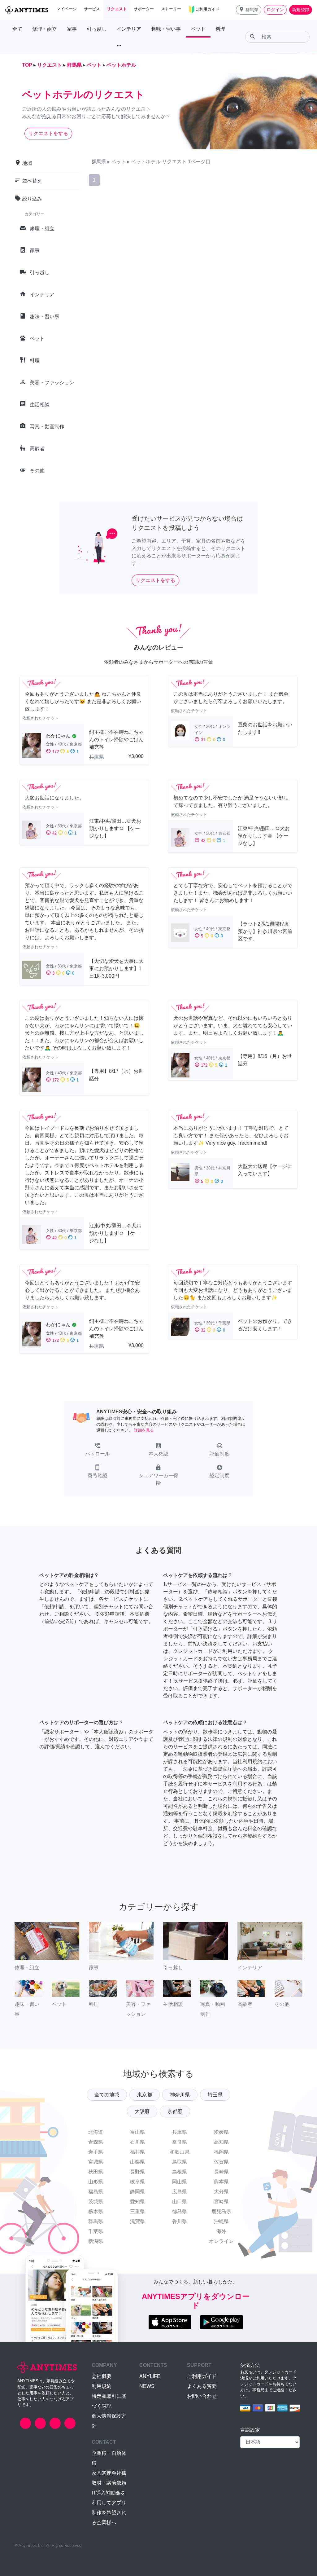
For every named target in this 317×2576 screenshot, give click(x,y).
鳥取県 (180, 2162)
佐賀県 (221, 2162)
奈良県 (180, 2142)
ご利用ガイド (202, 2376)
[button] (249, 10)
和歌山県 (180, 2152)
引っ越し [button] (97, 29)
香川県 (180, 2221)
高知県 (221, 2142)
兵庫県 (180, 2132)
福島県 (96, 2192)
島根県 (180, 2172)
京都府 (175, 2111)
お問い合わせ (202, 2396)
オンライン (221, 2241)
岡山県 (180, 2182)
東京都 (145, 2095)
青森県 (96, 2142)
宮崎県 (221, 2202)
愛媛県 (221, 2132)
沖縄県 (221, 2221)
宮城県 (96, 2162)
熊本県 (221, 2182)
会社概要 (102, 2376)
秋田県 (96, 2172)
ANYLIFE (150, 2376)
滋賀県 (137, 2221)
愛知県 (137, 2202)
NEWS (147, 2386)
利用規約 (102, 2386)
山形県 (96, 2182)
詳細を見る (144, 1430)
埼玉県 (215, 2095)
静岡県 (137, 2192)
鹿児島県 (221, 2211)
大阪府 (142, 2111)
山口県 (180, 2202)
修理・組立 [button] (45, 29)
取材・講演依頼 (109, 2483)
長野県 (137, 2172)
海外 (221, 2231)
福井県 (137, 2152)
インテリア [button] (129, 29)
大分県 (221, 2192)
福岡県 (221, 2152)
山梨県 (137, 2162)
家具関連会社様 (109, 2473)
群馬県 (96, 2221)
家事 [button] (72, 29)
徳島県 (180, 2211)
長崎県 (221, 2172)
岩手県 (96, 2152)
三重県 (137, 2211)
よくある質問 (202, 2386)
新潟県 (96, 2241)
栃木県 (96, 2211)
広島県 (180, 2192)
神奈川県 (180, 2095)
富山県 (137, 2132)
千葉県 (96, 2231)
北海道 (96, 2132)
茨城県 (96, 2202)
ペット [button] (198, 29)
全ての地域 (107, 2095)
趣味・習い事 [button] (166, 29)
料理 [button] (220, 29)
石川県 (137, 2142)
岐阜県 (137, 2182)
